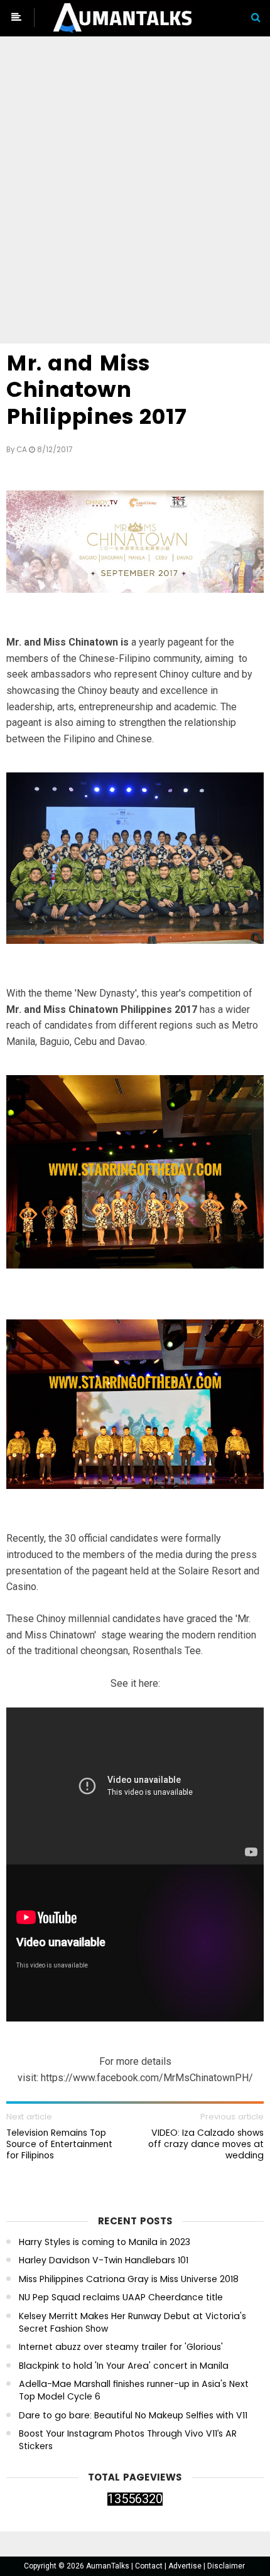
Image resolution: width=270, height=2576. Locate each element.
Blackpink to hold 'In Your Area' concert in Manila (124, 2366)
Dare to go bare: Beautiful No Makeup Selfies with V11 (133, 2416)
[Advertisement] (135, 192)
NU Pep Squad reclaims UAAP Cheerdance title (121, 2297)
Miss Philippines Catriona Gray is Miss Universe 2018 (129, 2279)
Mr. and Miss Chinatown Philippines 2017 (96, 390)
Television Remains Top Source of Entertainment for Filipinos (59, 2144)
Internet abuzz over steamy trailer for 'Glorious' (121, 2347)
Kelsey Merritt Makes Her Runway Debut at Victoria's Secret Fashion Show (132, 2323)
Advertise (186, 2566)
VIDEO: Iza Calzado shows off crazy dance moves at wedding (206, 2144)
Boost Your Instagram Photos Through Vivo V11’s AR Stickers (128, 2440)
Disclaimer (226, 2566)
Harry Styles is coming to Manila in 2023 (105, 2242)
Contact (150, 2566)
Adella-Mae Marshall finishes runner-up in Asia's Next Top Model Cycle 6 (134, 2390)
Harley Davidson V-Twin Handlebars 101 (104, 2260)
